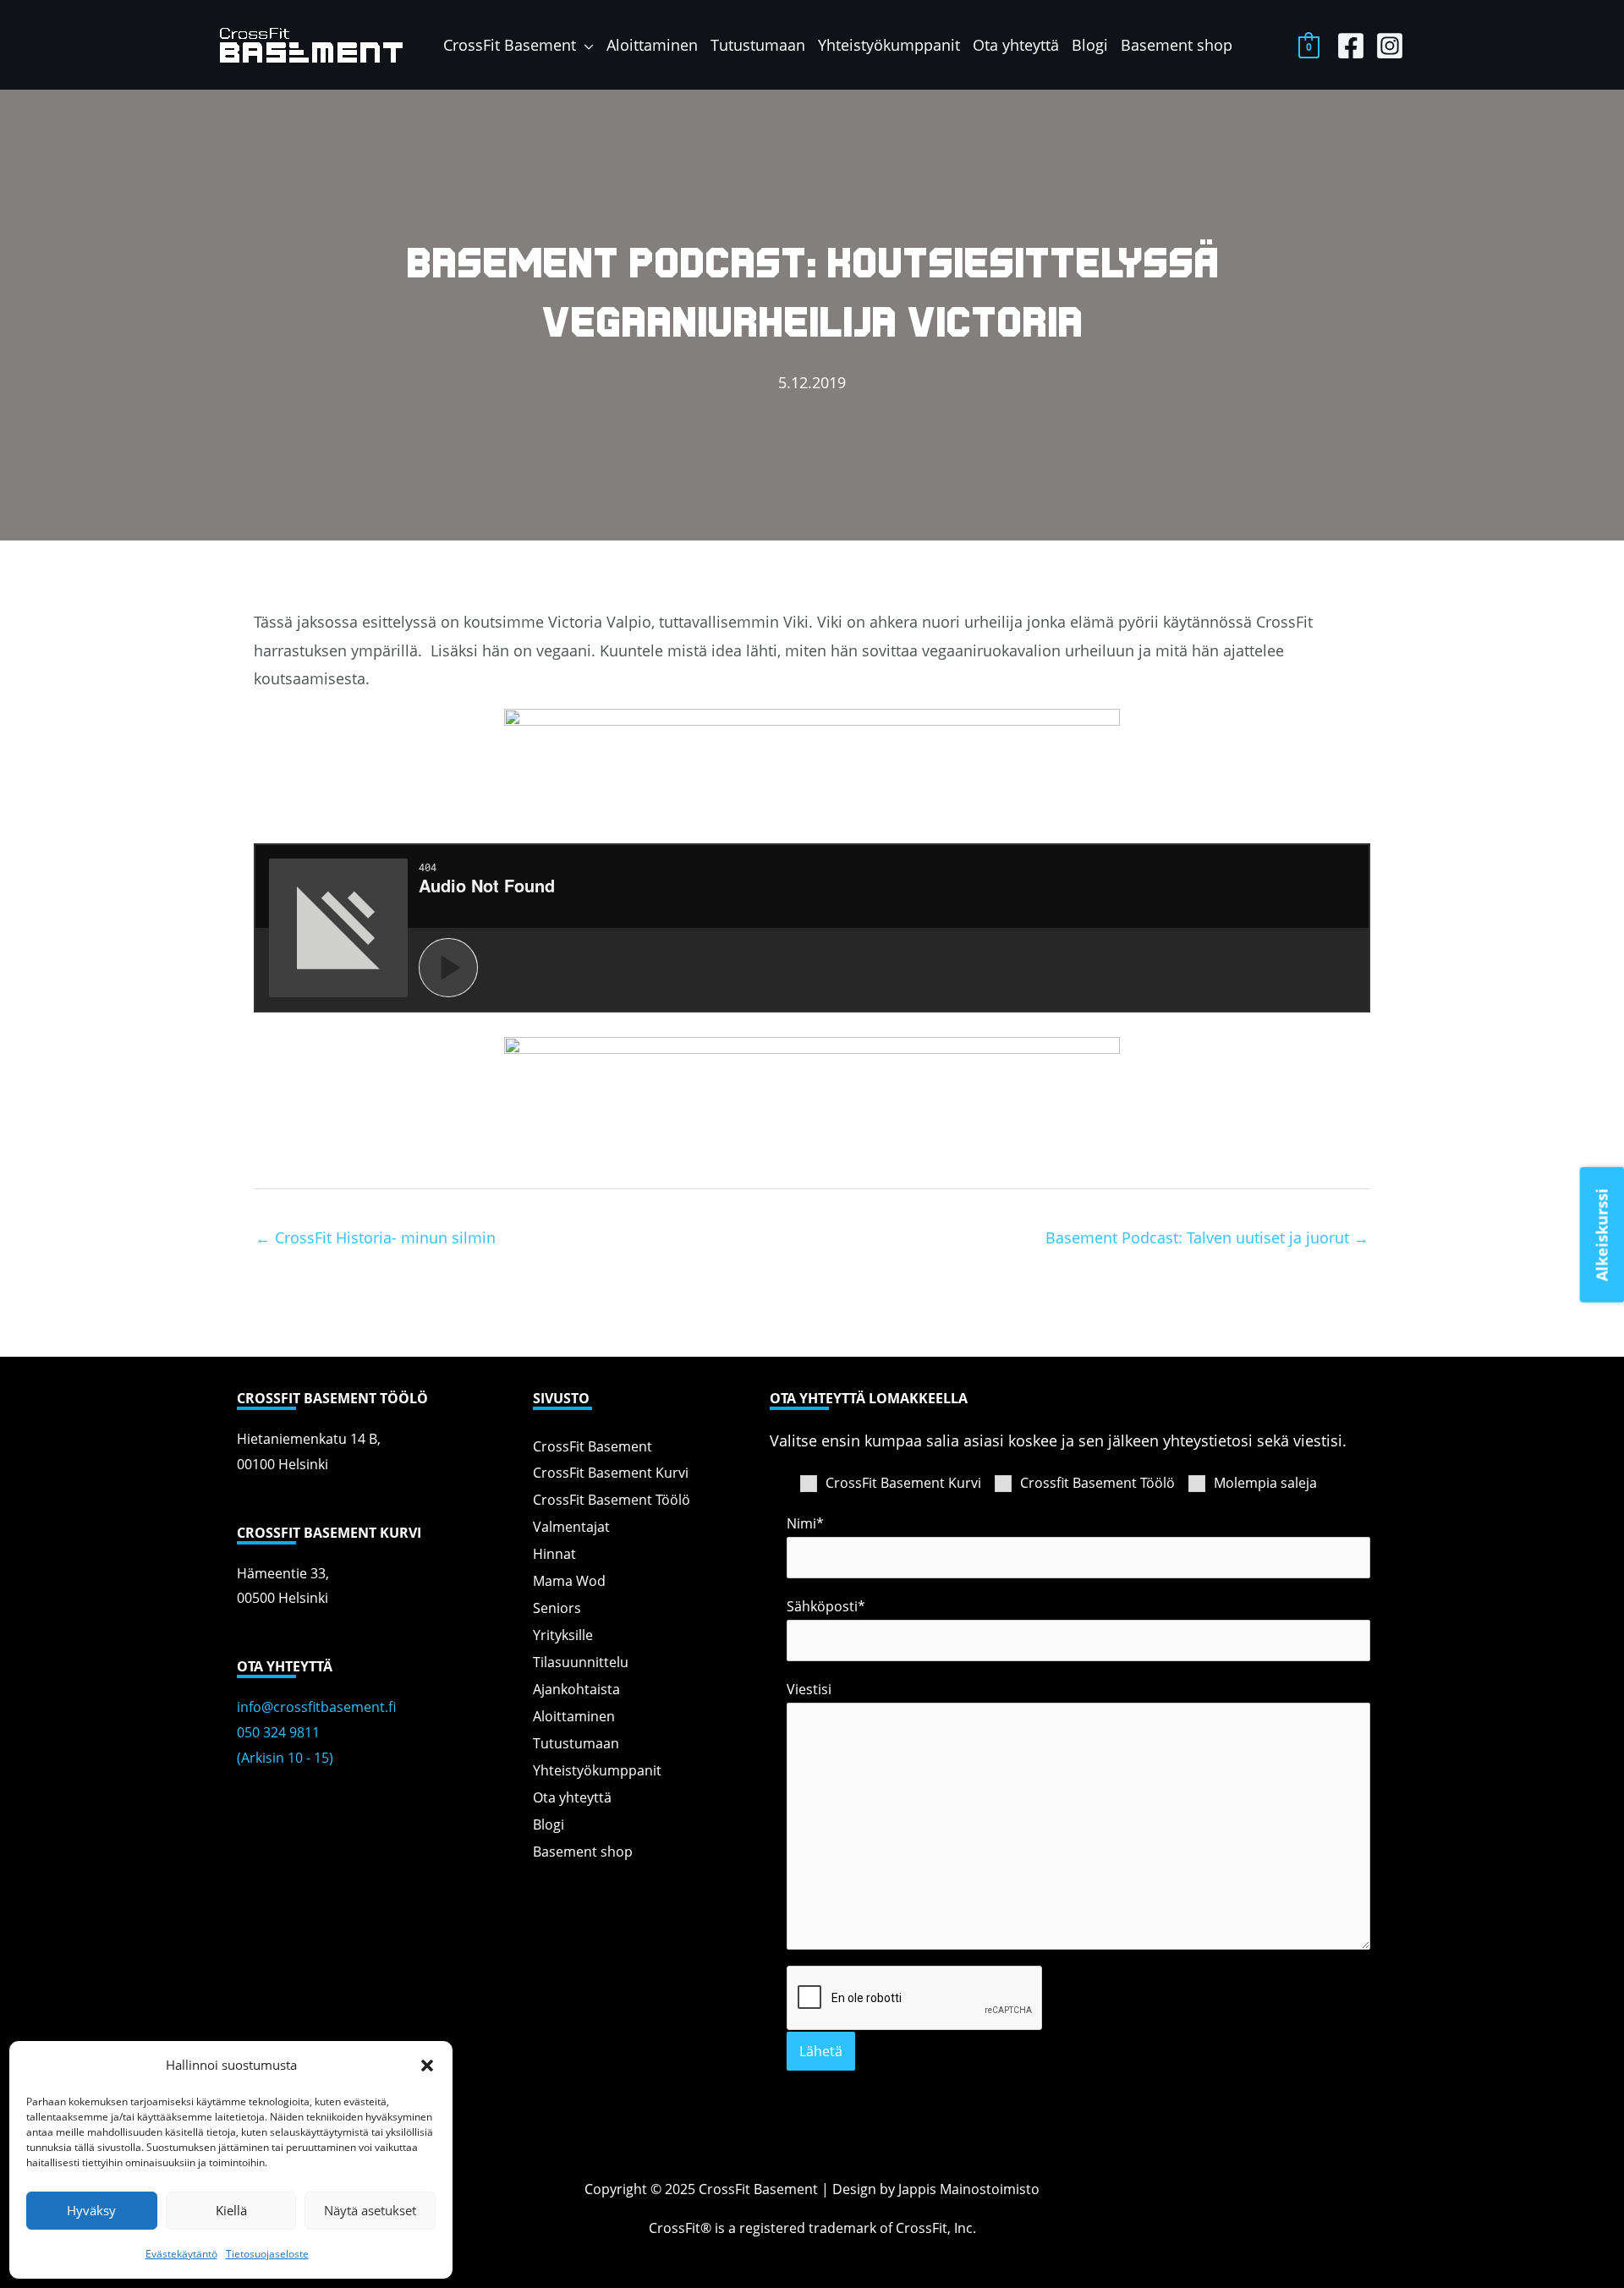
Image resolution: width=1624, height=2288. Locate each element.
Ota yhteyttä (572, 1796)
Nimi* (805, 1523)
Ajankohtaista (576, 1688)
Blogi (549, 1823)
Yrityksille (563, 1634)
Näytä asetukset (370, 2210)
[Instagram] (1390, 46)
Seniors (557, 1607)
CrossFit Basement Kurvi (611, 1471)
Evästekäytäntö (181, 2254)
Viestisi (809, 1689)
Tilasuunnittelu (581, 1661)
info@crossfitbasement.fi (316, 1707)
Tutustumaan (576, 1742)
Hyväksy (91, 2210)
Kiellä (231, 2210)
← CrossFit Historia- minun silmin (376, 1237)
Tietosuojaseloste (267, 2254)
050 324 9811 (278, 1732)
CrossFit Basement (593, 1445)
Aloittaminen (574, 1715)
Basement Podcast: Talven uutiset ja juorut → (1207, 1237)
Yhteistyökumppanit (597, 1769)
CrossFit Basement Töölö (612, 1498)
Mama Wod (569, 1580)
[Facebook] (1351, 46)
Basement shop (583, 1850)
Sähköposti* (826, 1606)
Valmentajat (571, 1525)
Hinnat (554, 1553)
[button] (427, 2066)
